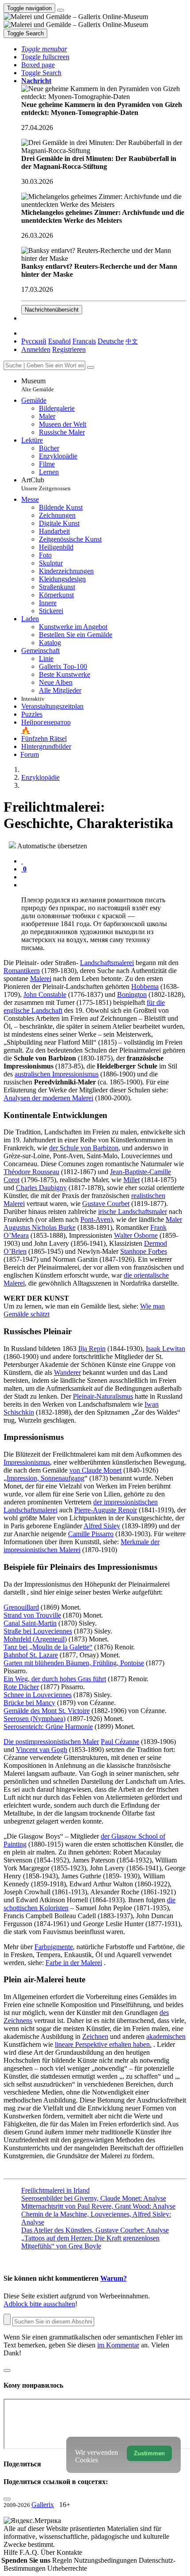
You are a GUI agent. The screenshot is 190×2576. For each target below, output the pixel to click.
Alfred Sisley (102, 1526)
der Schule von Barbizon (84, 1148)
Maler (174, 1219)
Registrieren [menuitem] (69, 349)
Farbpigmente (54, 1947)
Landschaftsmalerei (107, 963)
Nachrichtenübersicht (52, 310)
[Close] (91, 367)
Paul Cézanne (120, 1742)
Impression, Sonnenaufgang (46, 1478)
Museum (38, 385)
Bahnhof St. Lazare (31, 1655)
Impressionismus (27, 1462)
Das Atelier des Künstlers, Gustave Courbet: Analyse (95, 2230)
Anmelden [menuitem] (36, 349)
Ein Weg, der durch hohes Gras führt (55, 1679)
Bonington (132, 994)
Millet (131, 1180)
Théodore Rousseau (31, 1172)
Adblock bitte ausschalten (39, 2304)
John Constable (45, 994)
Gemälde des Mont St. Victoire (47, 1711)
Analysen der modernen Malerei (48, 1098)
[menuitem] (132, 341)
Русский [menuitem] (34, 341)
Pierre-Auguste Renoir (106, 1510)
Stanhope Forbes (144, 1251)
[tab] (22, 861)
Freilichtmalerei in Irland (55, 2190)
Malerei (41, 979)
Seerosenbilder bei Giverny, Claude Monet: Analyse (94, 2198)
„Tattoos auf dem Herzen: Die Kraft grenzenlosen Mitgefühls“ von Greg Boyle (90, 2242)
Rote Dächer (21, 1687)
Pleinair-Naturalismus (103, 1396)
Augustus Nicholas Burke (40, 1227)
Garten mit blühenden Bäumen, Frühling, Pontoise (74, 1663)
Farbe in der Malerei (74, 1963)
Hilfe (11, 2552)
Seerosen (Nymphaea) (34, 1719)
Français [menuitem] (84, 341)
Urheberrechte (67, 2568)
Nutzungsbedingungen (106, 2560)
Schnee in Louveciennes (38, 1695)
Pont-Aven (95, 1219)
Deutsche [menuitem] (111, 341)
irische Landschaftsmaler (133, 1212)
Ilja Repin (92, 1349)
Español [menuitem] (59, 341)
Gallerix (43, 2505)
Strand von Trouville (32, 1615)
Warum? (114, 2278)
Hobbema (145, 987)
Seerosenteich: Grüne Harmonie (48, 1727)
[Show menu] (61, 10)
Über (49, 2552)
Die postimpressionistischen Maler (51, 1742)
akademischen (166, 2036)
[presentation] (104, 877)
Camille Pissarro (91, 1534)
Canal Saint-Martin (30, 1623)
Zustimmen (149, 2453)
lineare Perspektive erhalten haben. (103, 2044)
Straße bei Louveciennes (38, 1631)
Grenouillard (21, 1607)
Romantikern (22, 971)
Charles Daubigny (41, 1188)
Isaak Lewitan (165, 1349)
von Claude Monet (95, 1470)
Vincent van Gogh (42, 1750)
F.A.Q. (30, 2552)
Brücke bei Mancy (29, 1703)
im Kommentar (118, 2345)
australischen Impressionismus (57, 1074)
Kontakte (69, 2552)
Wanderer (67, 1372)
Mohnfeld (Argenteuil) (35, 1639)
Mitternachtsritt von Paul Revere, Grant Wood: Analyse (98, 2206)
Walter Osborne (136, 1235)
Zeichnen (95, 2036)
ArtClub (46, 484)
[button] (44, 49)
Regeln (63, 2560)
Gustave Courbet (106, 1204)
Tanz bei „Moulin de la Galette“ (48, 1647)
